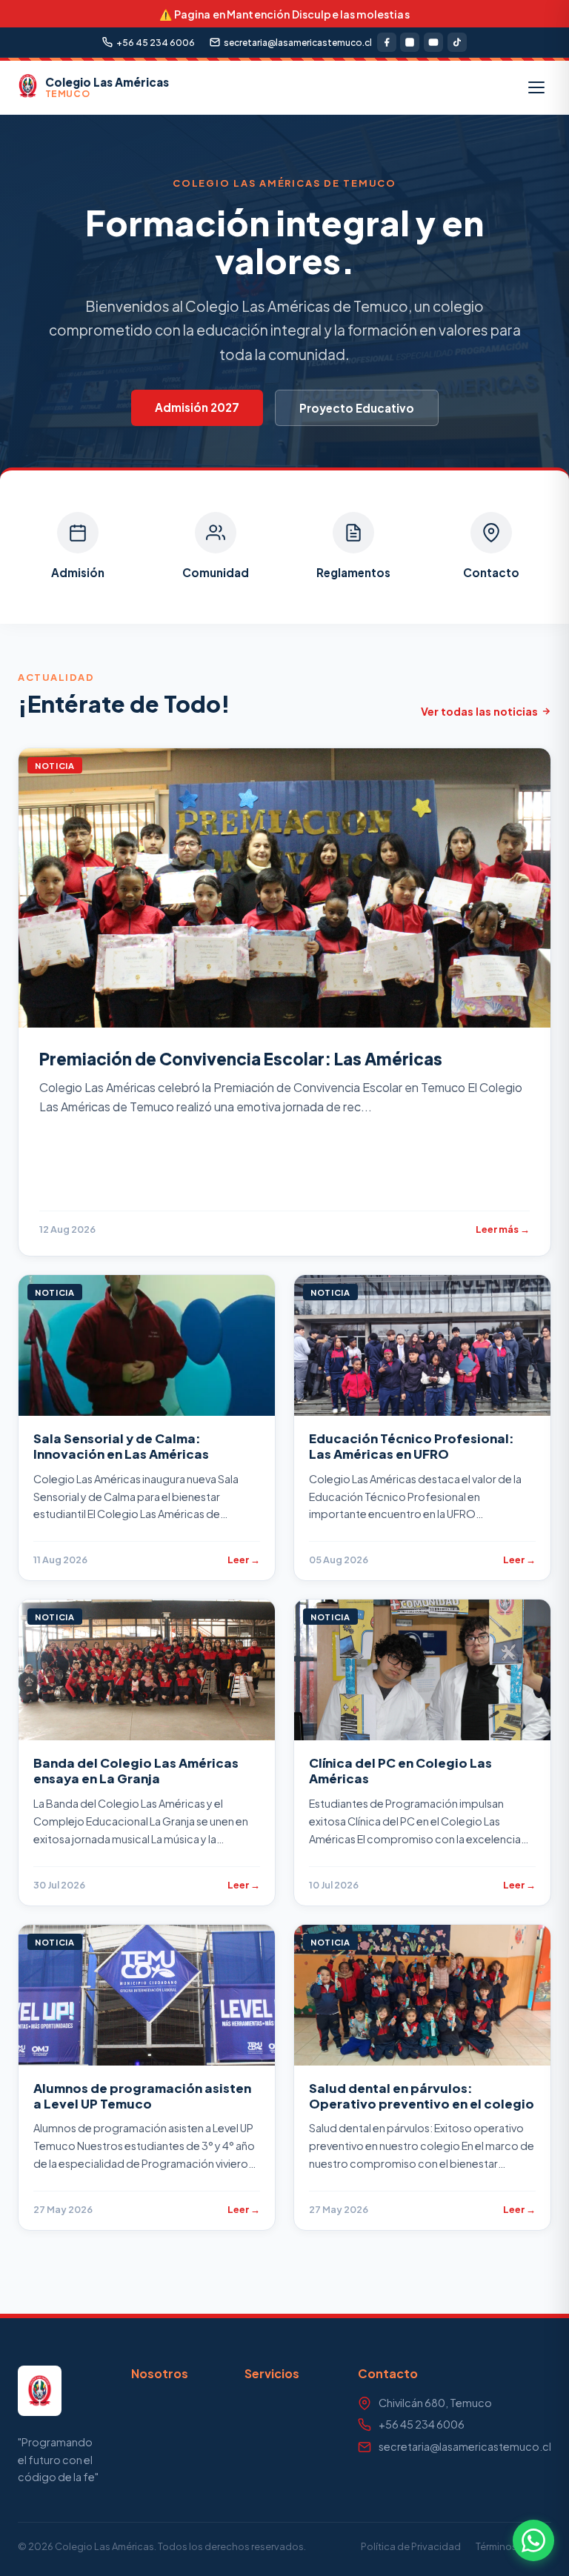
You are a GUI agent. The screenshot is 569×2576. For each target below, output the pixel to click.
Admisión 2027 (197, 407)
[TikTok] (457, 42)
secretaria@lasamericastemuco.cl (298, 43)
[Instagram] (410, 42)
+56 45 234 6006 (156, 43)
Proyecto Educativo (357, 408)
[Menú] (536, 87)
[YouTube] (433, 42)
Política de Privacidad (411, 2546)
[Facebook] (387, 42)
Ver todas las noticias (479, 711)
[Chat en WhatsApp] (533, 2540)
